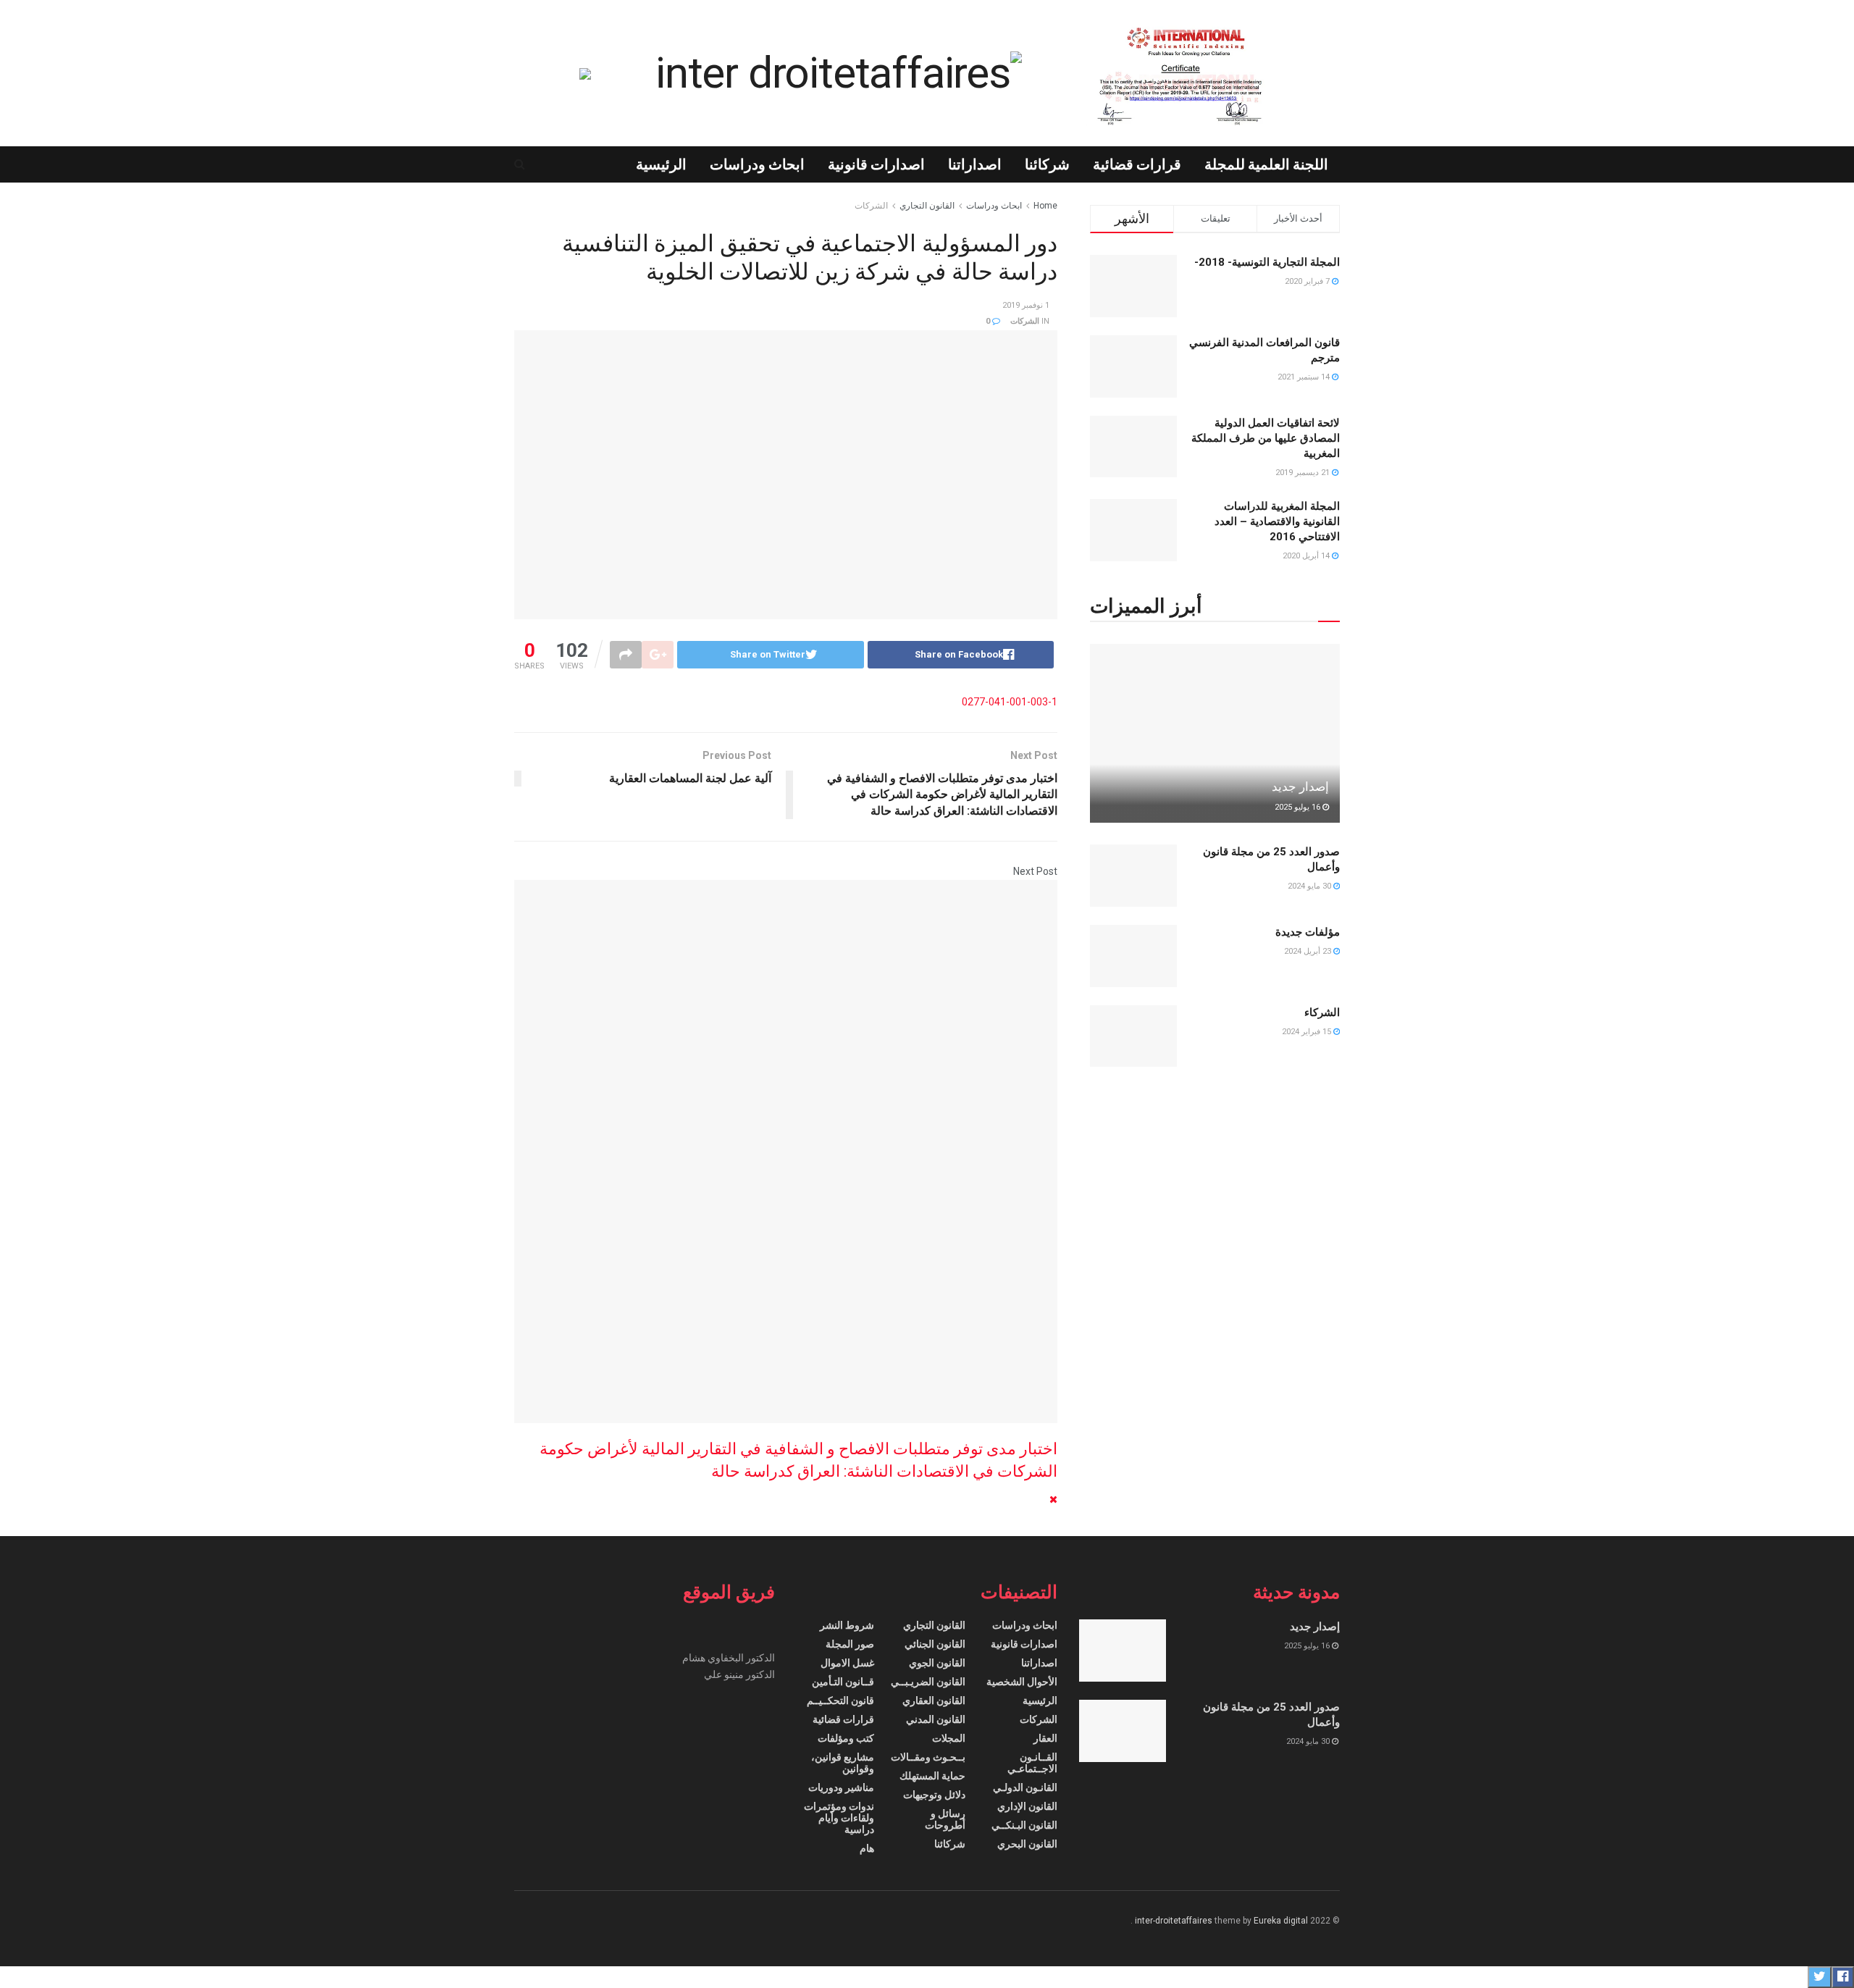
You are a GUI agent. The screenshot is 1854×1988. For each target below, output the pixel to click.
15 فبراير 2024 (1308, 1032)
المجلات (949, 1738)
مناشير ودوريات (841, 1787)
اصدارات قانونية (876, 164)
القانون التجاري (927, 206)
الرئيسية (661, 164)
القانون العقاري (934, 1700)
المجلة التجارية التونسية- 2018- (1267, 262)
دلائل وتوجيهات (934, 1795)
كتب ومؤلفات (846, 1738)
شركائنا (1047, 164)
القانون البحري (1027, 1844)
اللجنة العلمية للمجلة (1266, 164)
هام (867, 1848)
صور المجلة (850, 1644)
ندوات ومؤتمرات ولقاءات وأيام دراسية (839, 1818)
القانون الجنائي (935, 1644)
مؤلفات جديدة (1308, 932)
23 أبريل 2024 (1309, 951)
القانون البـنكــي (1024, 1825)
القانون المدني (936, 1719)
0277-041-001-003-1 (1010, 702)
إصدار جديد (1300, 787)
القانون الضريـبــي (928, 1682)
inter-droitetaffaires (1174, 1921)
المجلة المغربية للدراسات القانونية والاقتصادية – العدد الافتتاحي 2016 (1277, 521)
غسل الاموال (847, 1663)
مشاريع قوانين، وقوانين (843, 1763)
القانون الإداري (1027, 1806)
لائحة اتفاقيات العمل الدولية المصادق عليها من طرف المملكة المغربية (1266, 438)
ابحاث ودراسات (757, 164)
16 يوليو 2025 (1299, 807)
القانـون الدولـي (1025, 1787)
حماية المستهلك (932, 1776)
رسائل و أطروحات (945, 1819)
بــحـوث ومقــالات (928, 1757)
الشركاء (1322, 1012)
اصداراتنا (975, 164)
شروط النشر (847, 1625)
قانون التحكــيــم (840, 1700)
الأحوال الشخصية (1022, 1682)
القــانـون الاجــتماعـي (1032, 1763)
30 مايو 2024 (1310, 886)
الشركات (871, 206)
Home (1045, 206)
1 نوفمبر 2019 (1026, 305)
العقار (1045, 1738)
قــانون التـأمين (843, 1682)
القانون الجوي (937, 1663)
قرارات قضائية (1137, 164)
